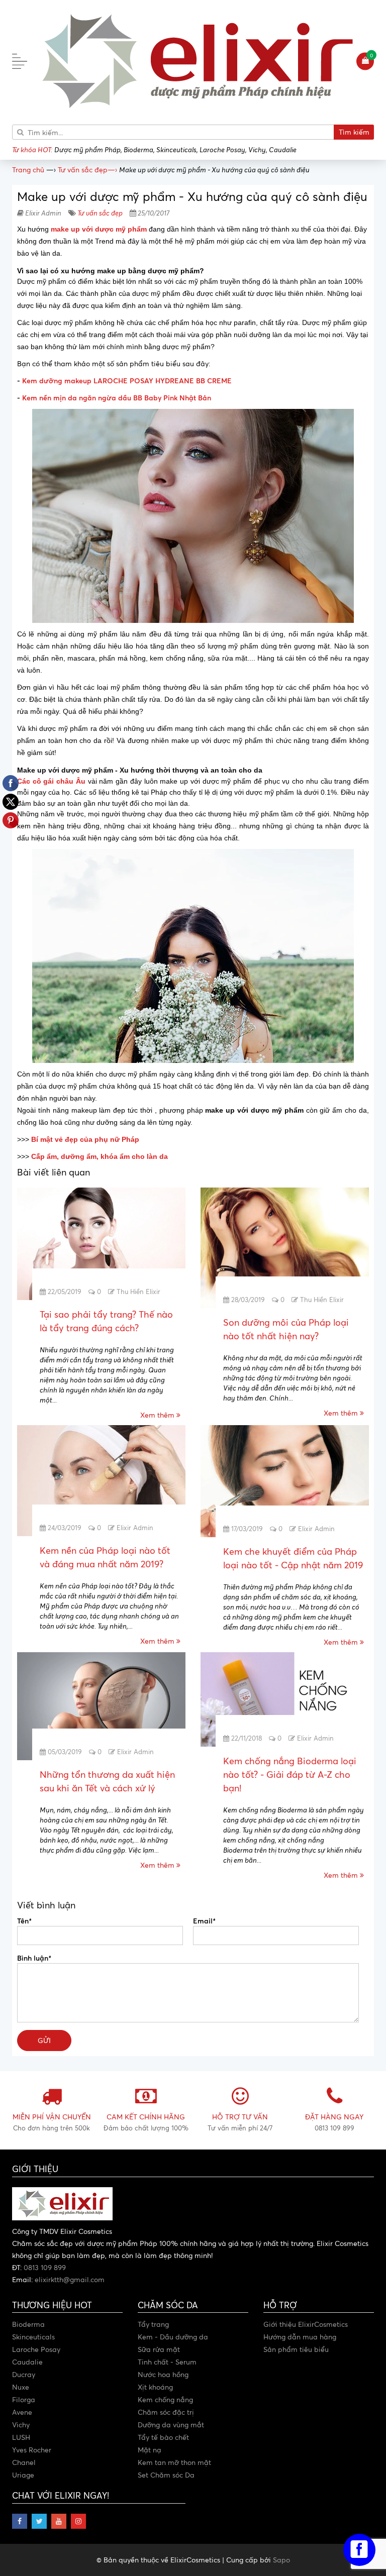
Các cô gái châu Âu (51, 781)
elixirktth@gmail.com (70, 2279)
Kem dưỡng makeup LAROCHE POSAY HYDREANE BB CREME (127, 381)
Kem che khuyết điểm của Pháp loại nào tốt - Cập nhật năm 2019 (293, 1558)
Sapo (281, 2560)
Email (204, 1920)
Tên (24, 1920)
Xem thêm (158, 1415)
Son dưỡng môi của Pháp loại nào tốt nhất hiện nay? (286, 1329)
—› (87, 170)
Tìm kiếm (354, 132)
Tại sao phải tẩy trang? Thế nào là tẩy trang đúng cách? (106, 1321)
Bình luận (34, 1958)
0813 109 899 (45, 2267)
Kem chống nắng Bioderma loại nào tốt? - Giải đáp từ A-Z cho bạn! (290, 1774)
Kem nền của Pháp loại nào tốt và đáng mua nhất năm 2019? (105, 1557)
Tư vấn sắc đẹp (100, 213)
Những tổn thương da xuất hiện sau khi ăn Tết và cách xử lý (107, 1781)
